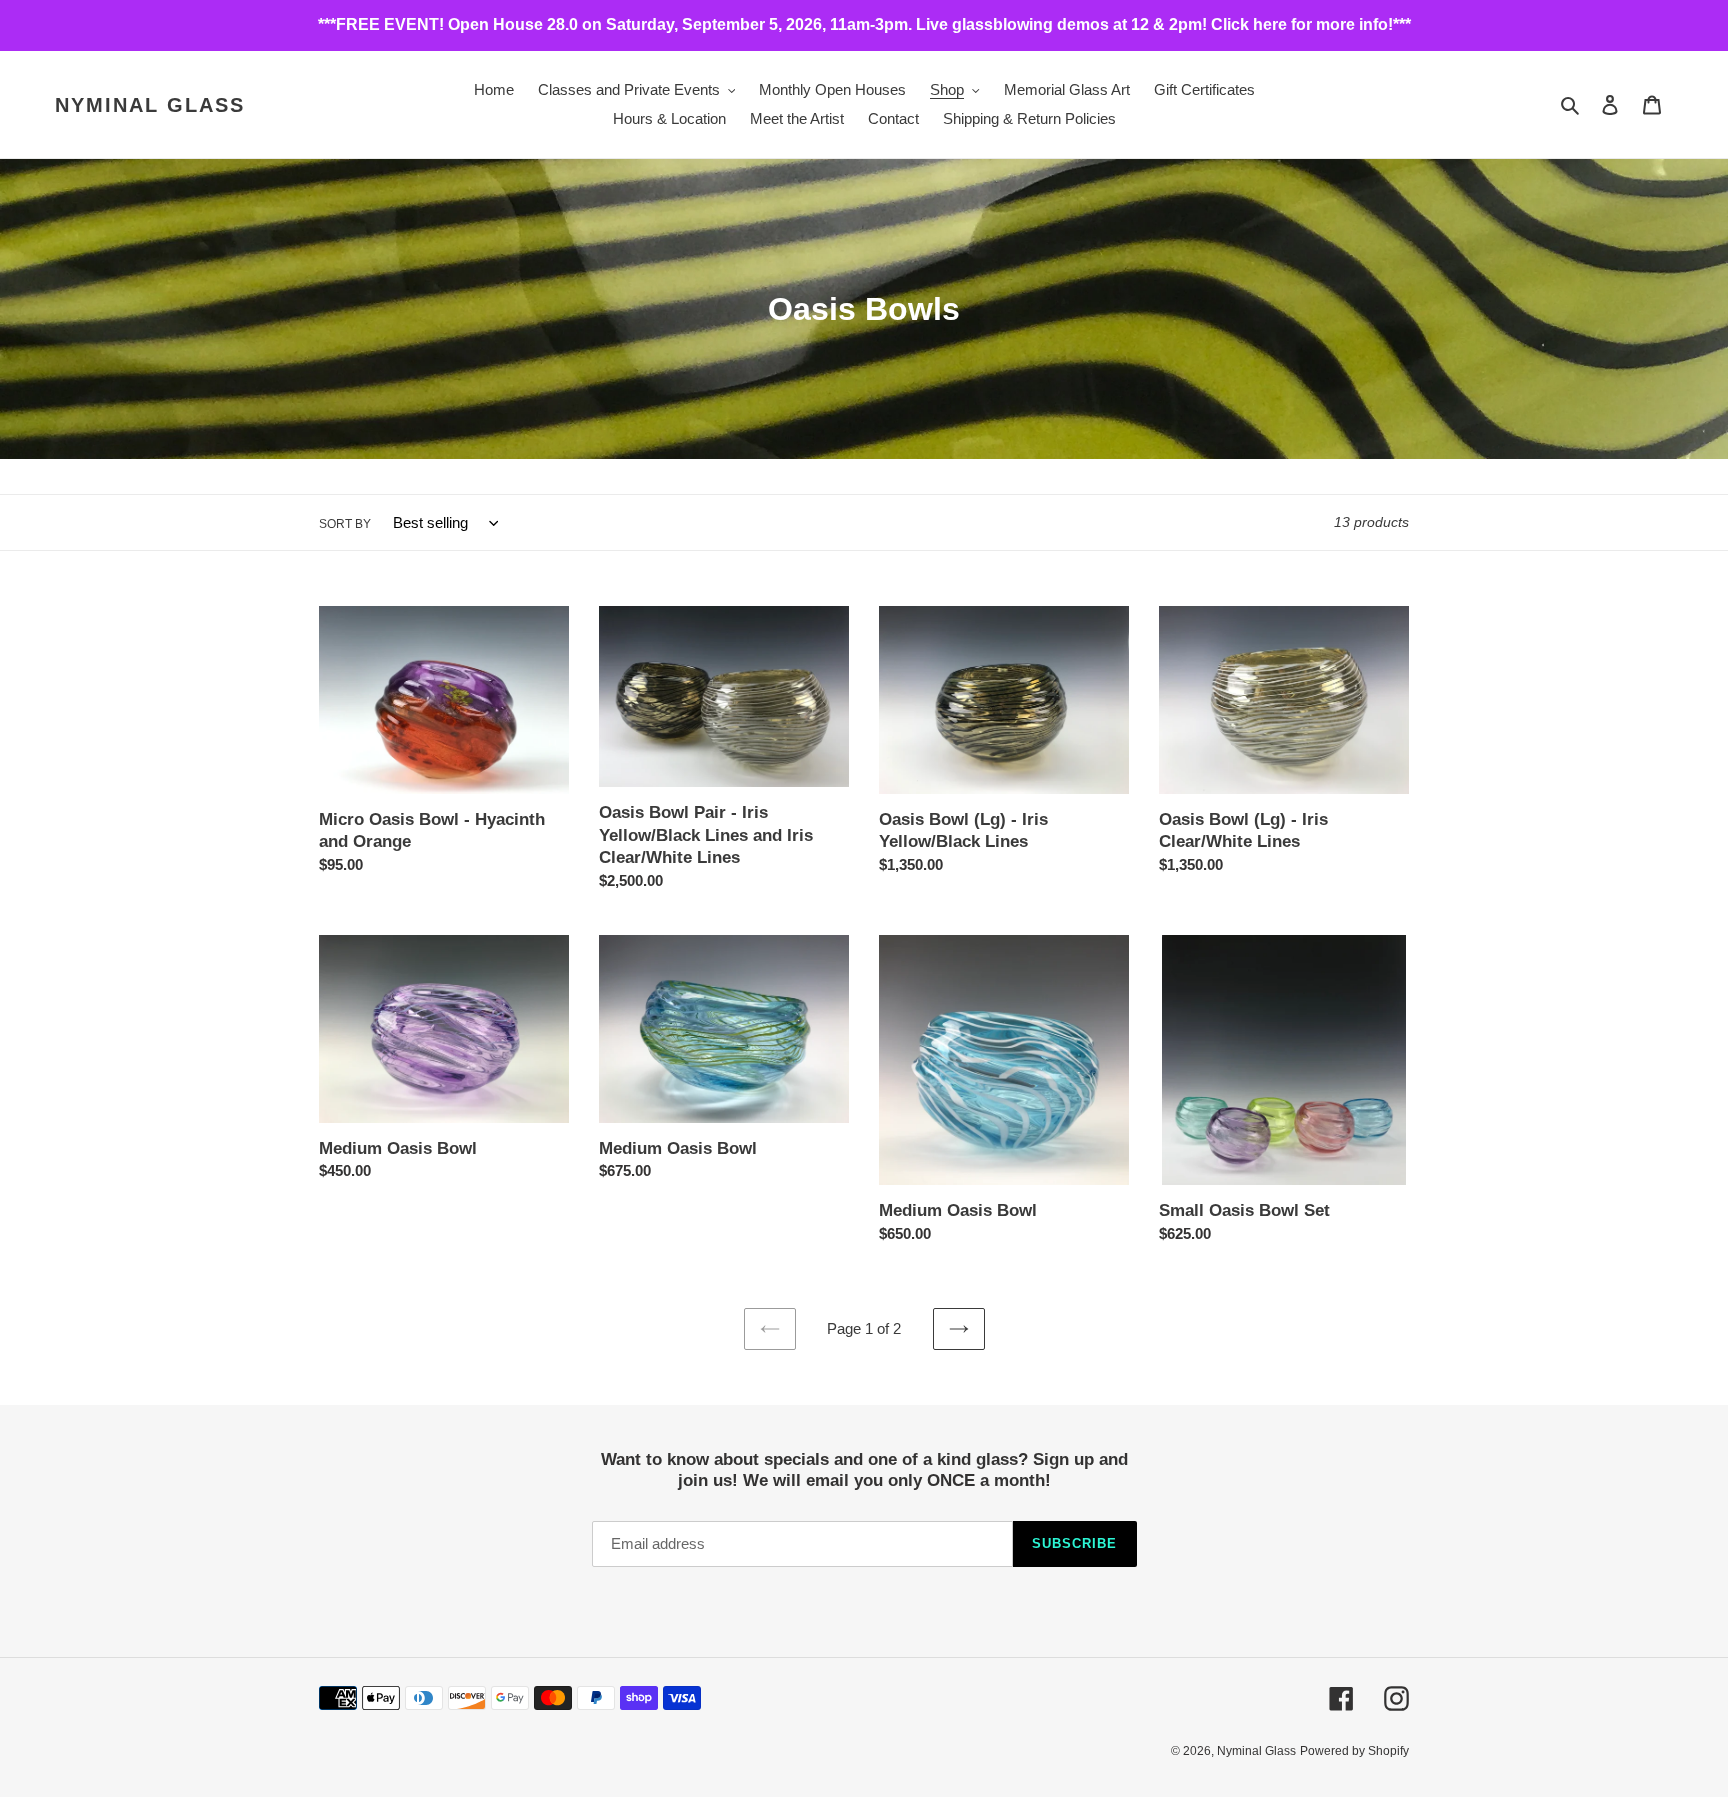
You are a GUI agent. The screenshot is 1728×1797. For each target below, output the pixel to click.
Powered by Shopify (1354, 1751)
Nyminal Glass (150, 105)
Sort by (345, 524)
